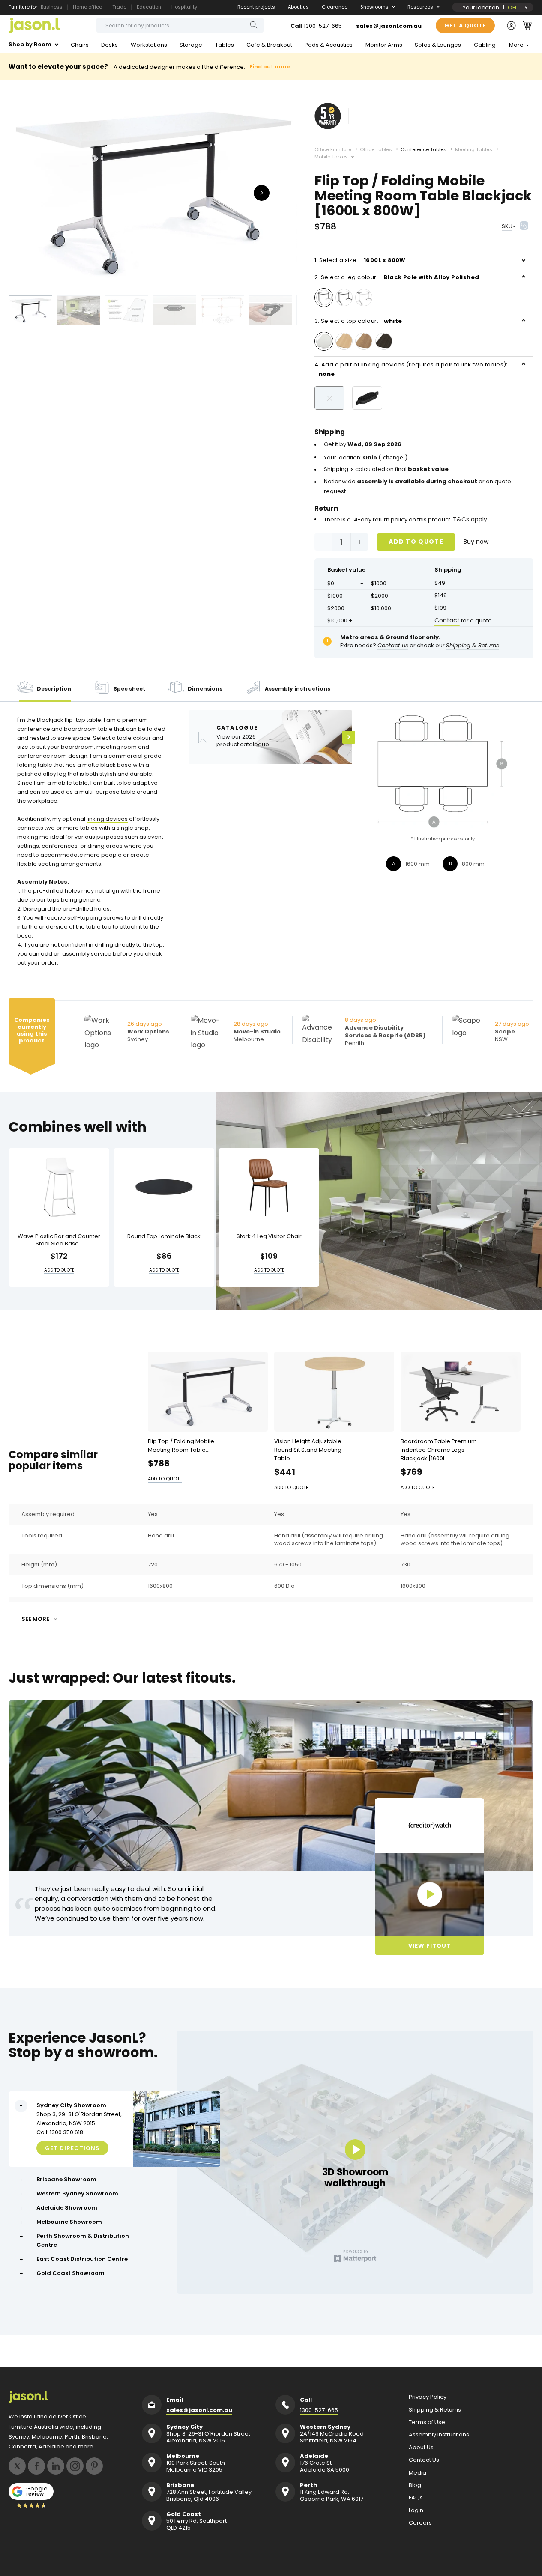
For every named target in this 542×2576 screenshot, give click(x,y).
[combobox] (180, 25)
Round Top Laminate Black (164, 1237)
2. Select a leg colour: (397, 277)
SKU (507, 226)
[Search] (254, 25)
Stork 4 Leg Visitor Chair (269, 1237)
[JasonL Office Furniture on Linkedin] (56, 2466)
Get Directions (72, 2148)
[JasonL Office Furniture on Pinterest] (94, 2466)
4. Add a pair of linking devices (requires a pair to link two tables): (411, 369)
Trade (119, 7)
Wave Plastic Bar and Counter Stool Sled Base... (59, 1240)
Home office (87, 7)
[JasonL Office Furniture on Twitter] (17, 2466)
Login (416, 2510)
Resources (420, 7)
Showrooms (374, 7)
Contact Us (424, 2460)
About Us (421, 2448)
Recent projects (256, 7)
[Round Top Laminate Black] (164, 1187)
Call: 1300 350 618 (60, 2132)
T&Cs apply (470, 519)
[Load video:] (430, 1894)
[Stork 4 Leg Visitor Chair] (269, 1187)
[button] (527, 25)
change (393, 457)
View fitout (430, 1946)
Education (149, 7)
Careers (420, 2523)
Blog (415, 2485)
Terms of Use (427, 2422)
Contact (447, 620)
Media (418, 2473)
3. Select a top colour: (358, 321)
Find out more (270, 67)
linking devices (107, 819)
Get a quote (465, 25)
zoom (153, 192)
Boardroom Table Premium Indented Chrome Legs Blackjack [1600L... (439, 1450)
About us (298, 7)
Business (52, 7)
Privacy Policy (428, 2397)
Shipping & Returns (435, 2410)
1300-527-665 (323, 26)
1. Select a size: (360, 260)
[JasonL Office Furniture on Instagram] (75, 2466)
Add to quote (416, 542)
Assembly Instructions (439, 2435)
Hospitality (184, 7)
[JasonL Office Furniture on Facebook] (36, 2466)
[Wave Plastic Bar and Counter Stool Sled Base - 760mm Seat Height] (59, 1187)
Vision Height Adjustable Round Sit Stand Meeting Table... (308, 1450)
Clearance (335, 7)
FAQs (416, 2498)
